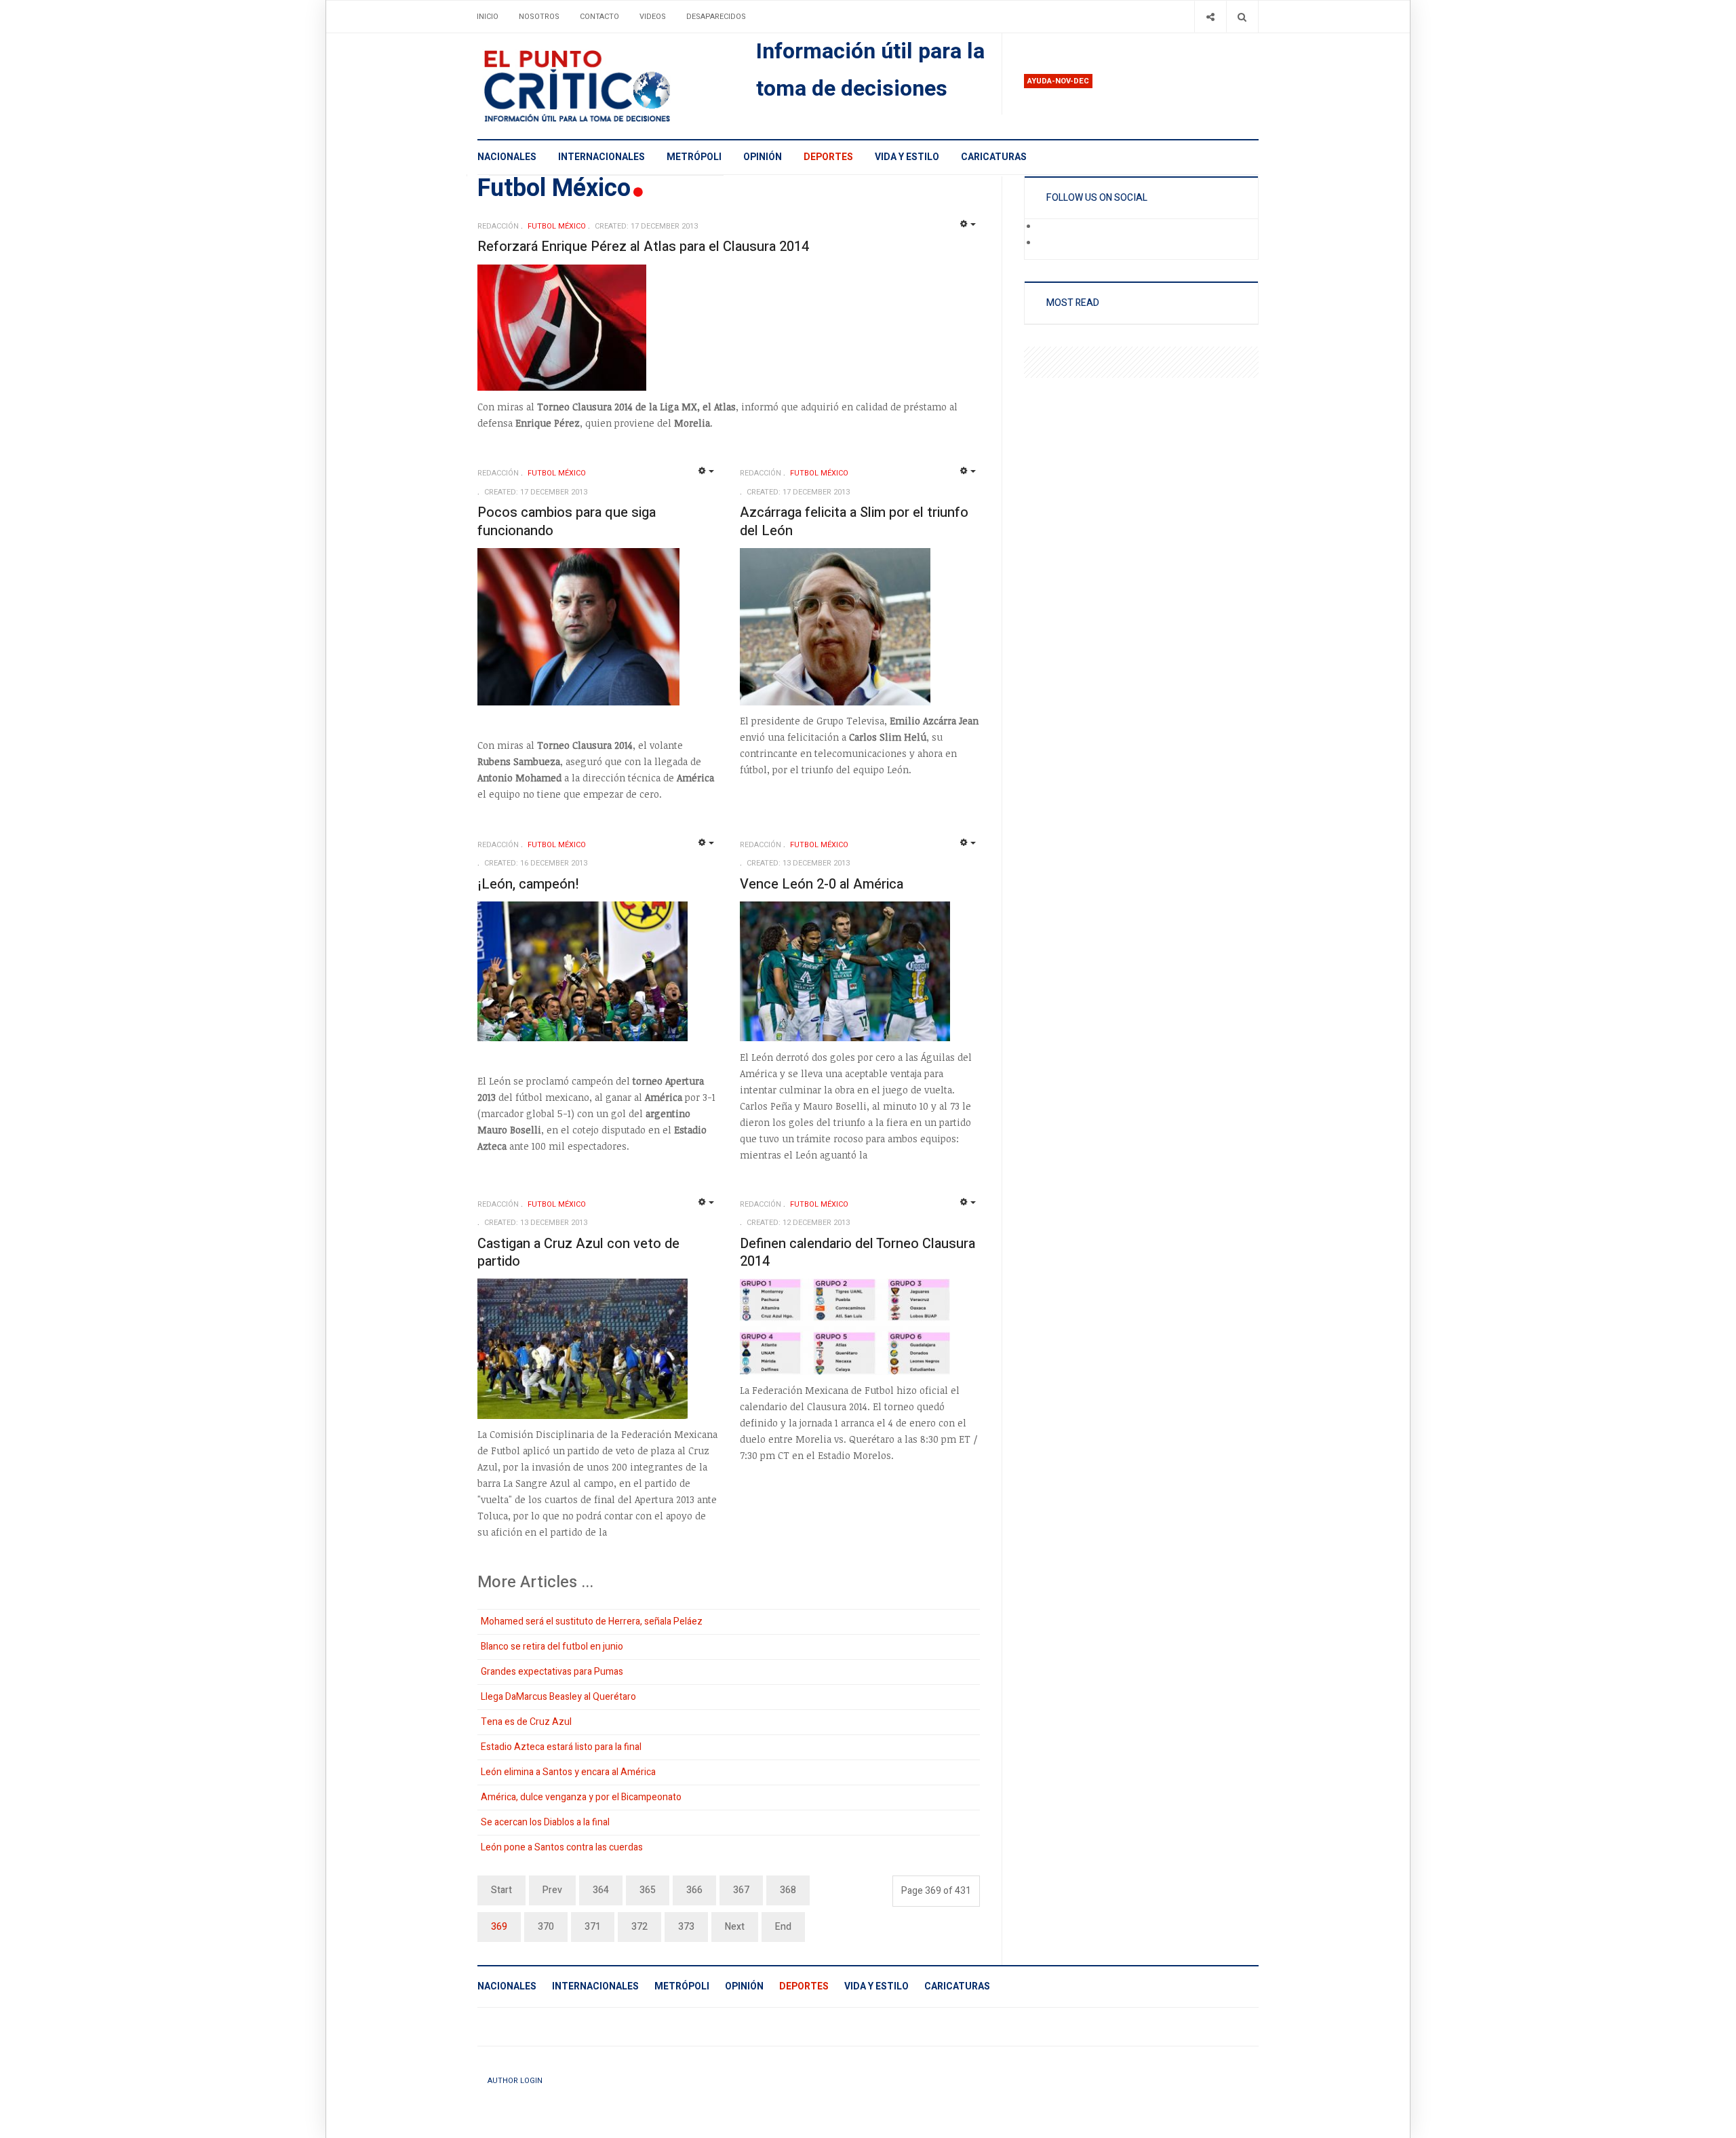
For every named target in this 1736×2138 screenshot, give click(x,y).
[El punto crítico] (600, 86)
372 (639, 1927)
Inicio (488, 17)
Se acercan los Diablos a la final (545, 1822)
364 (601, 1890)
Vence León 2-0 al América (822, 884)
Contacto (599, 17)
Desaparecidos (716, 17)
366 (694, 1890)
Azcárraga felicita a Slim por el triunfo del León (854, 522)
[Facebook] (1047, 227)
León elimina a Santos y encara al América (568, 1772)
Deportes (828, 157)
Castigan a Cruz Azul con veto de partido (578, 1253)
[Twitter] (1047, 244)
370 (546, 1927)
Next (735, 1927)
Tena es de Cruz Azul (526, 1722)
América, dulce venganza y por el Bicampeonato (581, 1797)
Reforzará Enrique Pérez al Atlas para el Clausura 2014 (643, 247)
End (783, 1927)
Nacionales (507, 157)
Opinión (763, 157)
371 (593, 1927)
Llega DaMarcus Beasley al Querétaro (558, 1697)
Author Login (515, 2081)
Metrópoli (694, 157)
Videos (653, 17)
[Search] (1242, 17)
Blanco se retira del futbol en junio (552, 1647)
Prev (552, 1890)
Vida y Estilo (907, 157)
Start (501, 1890)
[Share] (1210, 17)
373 (686, 1927)
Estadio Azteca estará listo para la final (561, 1747)
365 (648, 1890)
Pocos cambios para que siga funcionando (567, 522)
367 (741, 1890)
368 (788, 1890)
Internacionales (601, 157)
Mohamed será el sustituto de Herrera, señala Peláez (592, 1621)
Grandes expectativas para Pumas (552, 1672)
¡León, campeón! (528, 884)
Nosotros (539, 17)
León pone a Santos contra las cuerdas (562, 1847)
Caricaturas (994, 157)
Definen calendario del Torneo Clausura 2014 (857, 1253)
